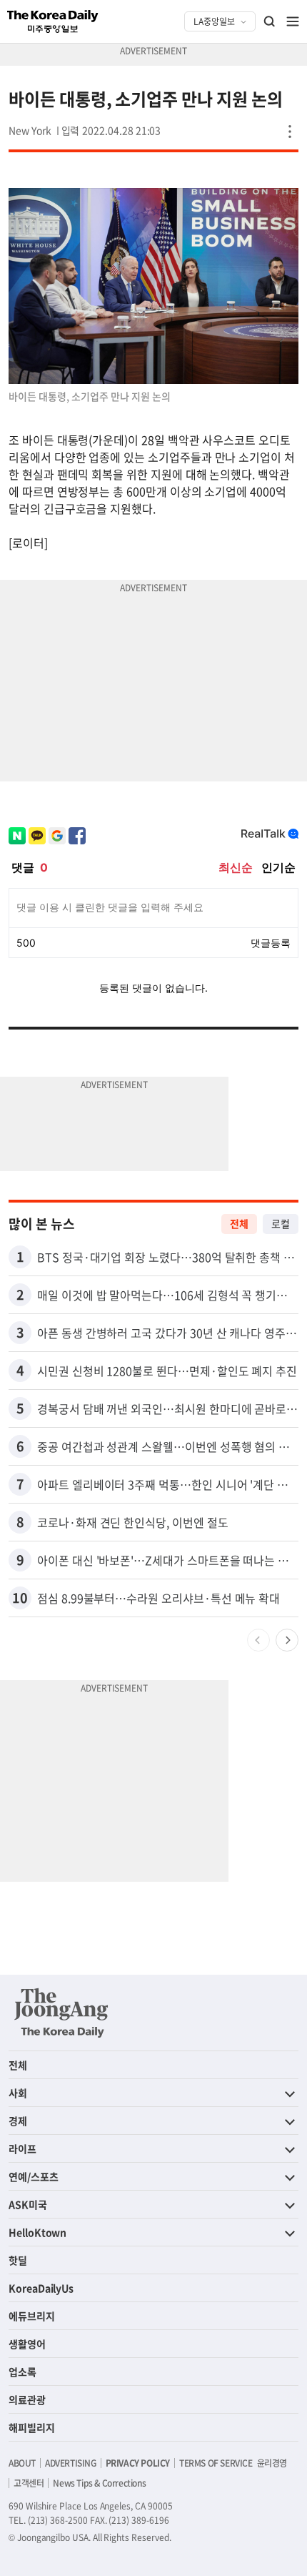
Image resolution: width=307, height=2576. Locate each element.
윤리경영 (272, 2463)
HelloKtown (37, 2232)
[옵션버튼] (290, 132)
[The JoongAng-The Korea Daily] (61, 2013)
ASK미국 (28, 2204)
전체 (239, 1223)
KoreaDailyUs (41, 2288)
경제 (18, 2121)
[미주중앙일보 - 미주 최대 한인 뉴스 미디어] (53, 21)
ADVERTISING (71, 2463)
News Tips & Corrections (99, 2483)
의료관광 (27, 2399)
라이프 (22, 2148)
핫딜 (18, 2260)
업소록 (22, 2372)
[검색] (270, 21)
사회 (18, 2093)
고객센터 (29, 2483)
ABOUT (22, 2463)
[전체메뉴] (293, 21)
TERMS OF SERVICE (216, 2463)
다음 (287, 1640)
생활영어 (27, 2344)
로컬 (281, 1223)
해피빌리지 (32, 2427)
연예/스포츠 (34, 2176)
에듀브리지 (32, 2316)
